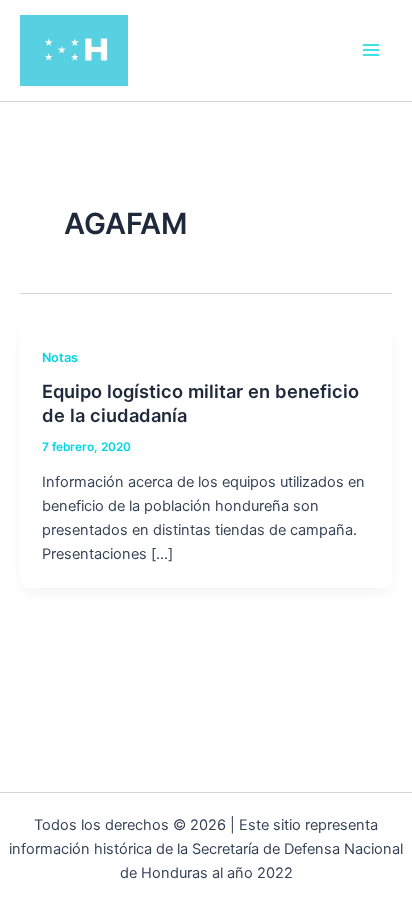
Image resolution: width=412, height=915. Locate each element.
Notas (60, 357)
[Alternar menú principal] (371, 50)
